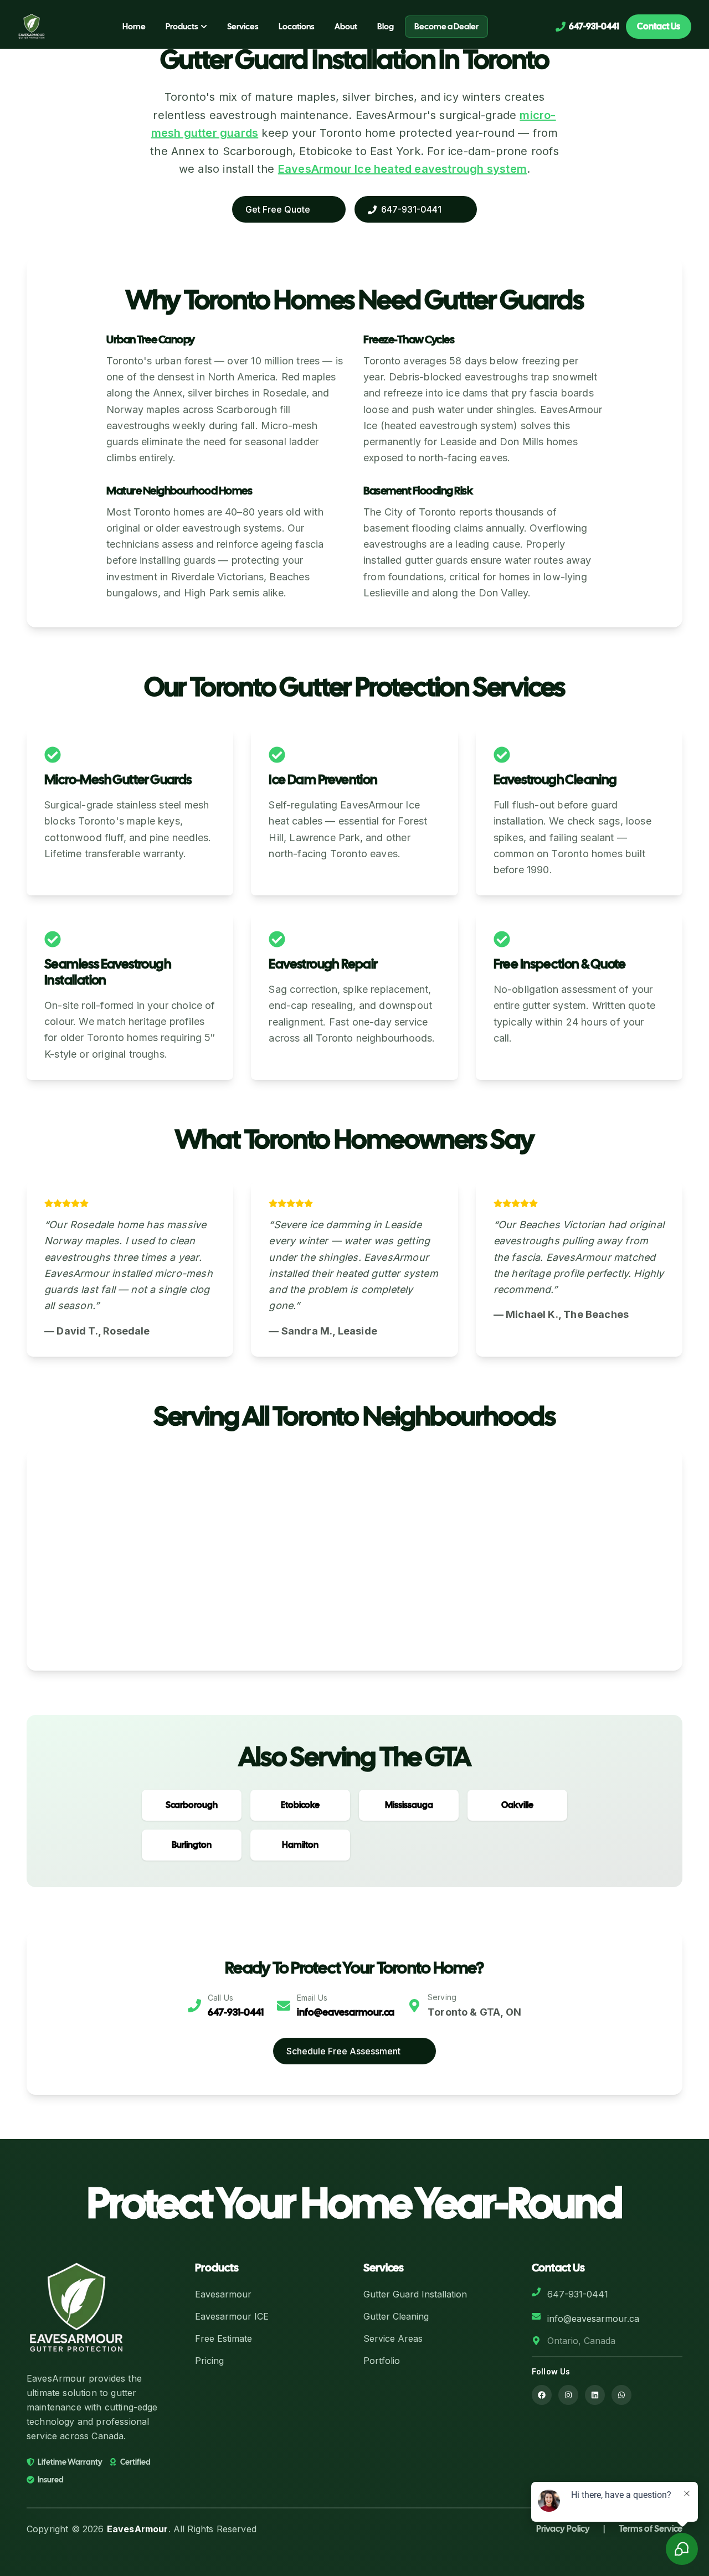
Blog (386, 27)
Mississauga (409, 1805)
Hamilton (300, 1845)
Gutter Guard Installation (415, 2294)
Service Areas (393, 2338)
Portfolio (382, 2361)
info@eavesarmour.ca (346, 2012)
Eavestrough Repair (323, 964)
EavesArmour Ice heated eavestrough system (402, 169)
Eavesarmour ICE (232, 2316)
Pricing (209, 2361)
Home (134, 27)
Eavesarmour (223, 2294)
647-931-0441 (236, 2012)
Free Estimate (224, 2338)
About (346, 27)
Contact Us (659, 26)
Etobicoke (300, 1805)
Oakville (517, 1805)
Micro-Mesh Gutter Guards (118, 779)
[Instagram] (568, 2395)
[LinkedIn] (595, 2395)
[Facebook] (542, 2395)
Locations (297, 27)
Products (182, 27)
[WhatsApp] (621, 2395)
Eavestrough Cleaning (555, 779)
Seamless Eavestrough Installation (108, 972)
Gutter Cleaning (396, 2316)
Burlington (192, 1845)
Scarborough (192, 1805)
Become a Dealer (446, 27)
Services (243, 27)
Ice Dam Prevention (323, 779)
